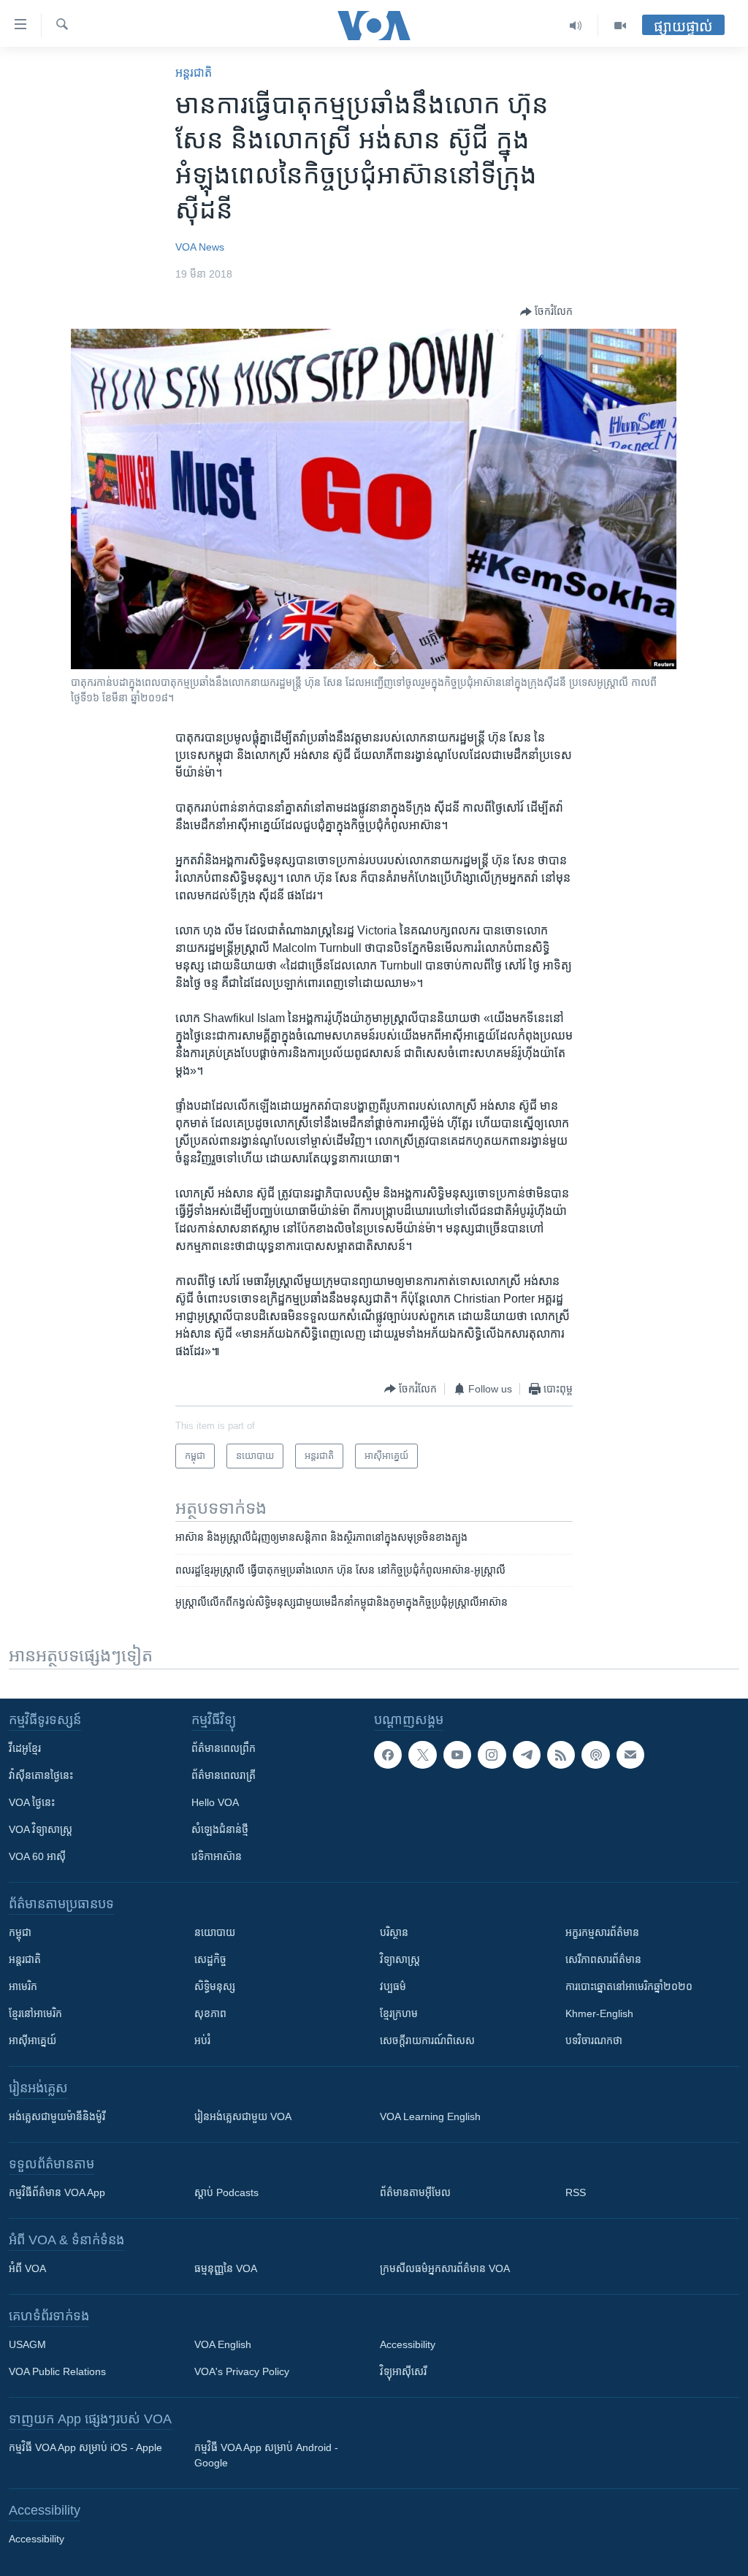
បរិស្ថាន (394, 1932)
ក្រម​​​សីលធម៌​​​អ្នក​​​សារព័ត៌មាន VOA (445, 2268)
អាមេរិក (23, 1986)
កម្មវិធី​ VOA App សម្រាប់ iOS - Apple (85, 2447)
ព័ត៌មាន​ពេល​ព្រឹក (224, 1748)
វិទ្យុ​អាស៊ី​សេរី (403, 2371)
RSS (576, 2192)
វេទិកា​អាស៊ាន (217, 1856)
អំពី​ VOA (27, 2268)
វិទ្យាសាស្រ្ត (400, 1959)
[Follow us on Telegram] (527, 1755)
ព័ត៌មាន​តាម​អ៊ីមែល (415, 2192)
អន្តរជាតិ (194, 73)
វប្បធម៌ (393, 1986)
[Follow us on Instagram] (492, 1755)
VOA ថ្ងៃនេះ (32, 1802)
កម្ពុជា (20, 1932)
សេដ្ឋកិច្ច (210, 1959)
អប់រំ (202, 2040)
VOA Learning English (430, 2116)
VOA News (200, 247)
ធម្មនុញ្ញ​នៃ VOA (226, 2268)
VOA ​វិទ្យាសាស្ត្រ (41, 1829)
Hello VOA (215, 1802)
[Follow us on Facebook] (388, 1755)
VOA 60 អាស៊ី (37, 1856)
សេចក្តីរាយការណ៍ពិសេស (427, 2040)
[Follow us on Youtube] (457, 1755)
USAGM (27, 2344)
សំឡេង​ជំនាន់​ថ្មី (220, 1829)
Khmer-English (599, 2013)
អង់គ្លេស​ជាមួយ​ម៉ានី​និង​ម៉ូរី (57, 2116)
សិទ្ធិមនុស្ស (215, 1986)
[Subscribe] (630, 1755)
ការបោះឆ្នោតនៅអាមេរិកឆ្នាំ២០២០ (629, 1986)
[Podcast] (595, 1755)
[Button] (546, 312)
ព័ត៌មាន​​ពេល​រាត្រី (224, 1775)
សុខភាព (210, 2013)
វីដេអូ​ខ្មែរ (25, 1748)
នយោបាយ (215, 1932)
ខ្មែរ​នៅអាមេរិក (35, 2013)
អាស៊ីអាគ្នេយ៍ (33, 2040)
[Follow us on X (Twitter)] (422, 1755)
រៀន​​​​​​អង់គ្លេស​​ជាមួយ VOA (243, 2116)
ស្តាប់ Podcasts (226, 2192)
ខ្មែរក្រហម (399, 2013)
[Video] (620, 26)
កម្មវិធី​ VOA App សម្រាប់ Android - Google (266, 2455)
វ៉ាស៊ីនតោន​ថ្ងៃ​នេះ (41, 1775)
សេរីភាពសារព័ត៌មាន (603, 1959)
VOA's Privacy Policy (242, 2371)
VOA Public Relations (57, 2371)
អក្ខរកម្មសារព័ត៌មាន (602, 1932)
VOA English (223, 2344)
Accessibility (408, 2344)
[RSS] (561, 1755)
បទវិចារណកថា (594, 2040)
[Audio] (576, 26)
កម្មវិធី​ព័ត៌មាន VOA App (57, 2192)
